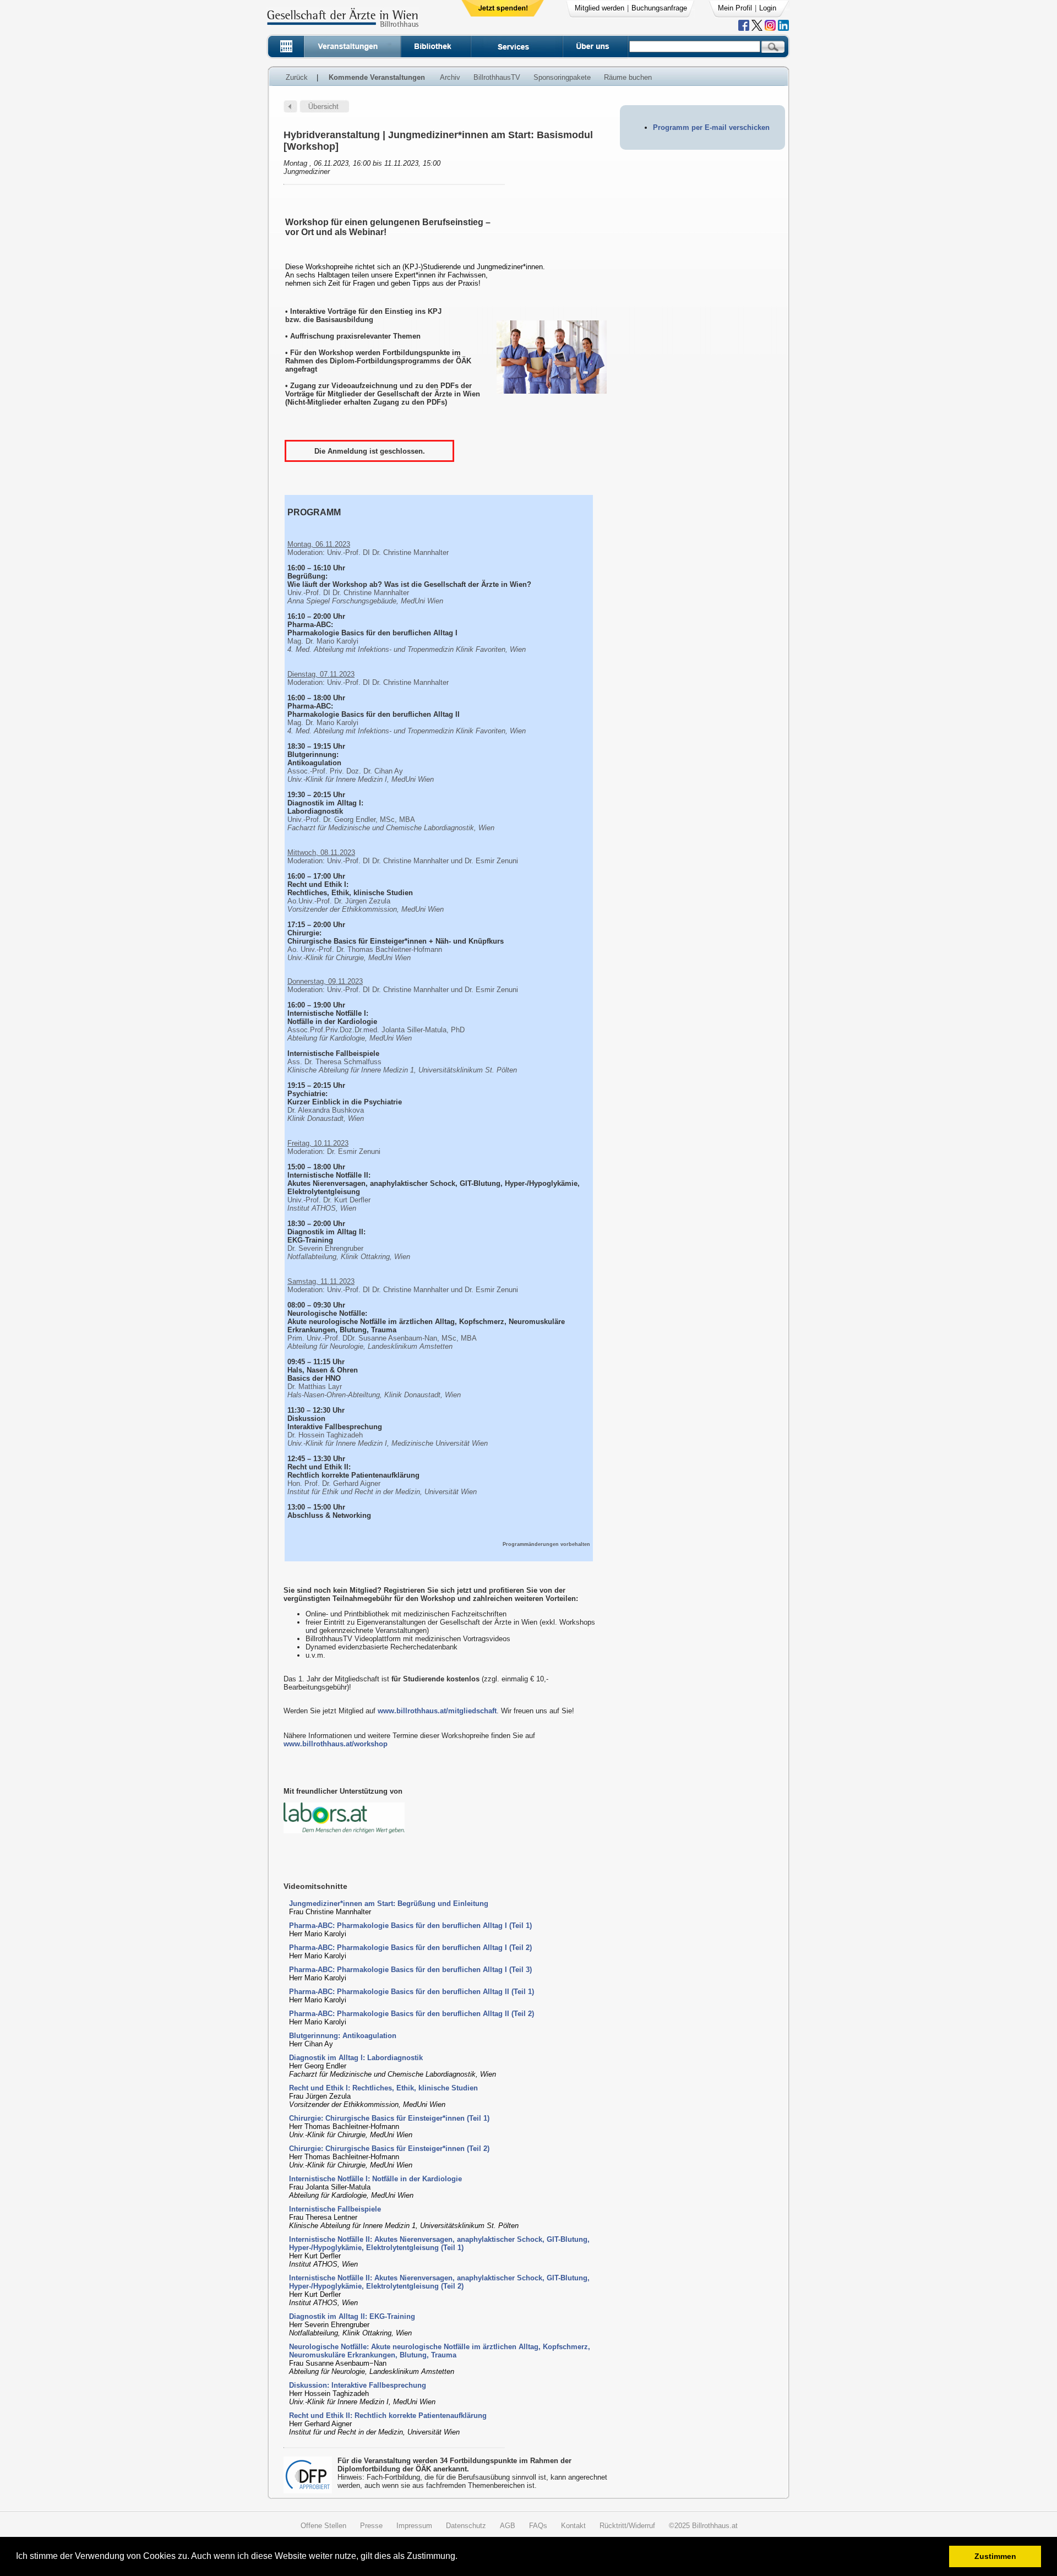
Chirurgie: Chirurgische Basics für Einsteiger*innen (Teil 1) (389, 2118)
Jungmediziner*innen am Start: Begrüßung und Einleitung (389, 1904)
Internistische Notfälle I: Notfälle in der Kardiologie (375, 2179)
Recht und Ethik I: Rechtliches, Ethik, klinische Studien (383, 2088)
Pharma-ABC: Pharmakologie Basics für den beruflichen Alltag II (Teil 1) (412, 1992)
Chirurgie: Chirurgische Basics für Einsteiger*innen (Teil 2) (389, 2149)
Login (768, 8)
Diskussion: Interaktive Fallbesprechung (358, 2385)
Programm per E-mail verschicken (711, 127)
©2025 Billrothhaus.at (703, 2526)
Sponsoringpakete (562, 77)
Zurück (297, 77)
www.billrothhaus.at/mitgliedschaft (437, 1711)
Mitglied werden (600, 8)
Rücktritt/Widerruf (627, 2526)
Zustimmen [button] (995, 2556)
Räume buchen (628, 77)
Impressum (414, 2526)
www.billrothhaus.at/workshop (336, 1744)
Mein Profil (735, 8)
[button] (461, 2558)
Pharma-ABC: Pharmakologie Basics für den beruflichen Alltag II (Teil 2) (412, 2014)
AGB (508, 2526)
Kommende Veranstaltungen (377, 77)
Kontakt (573, 2526)
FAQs (538, 2526)
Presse (371, 2526)
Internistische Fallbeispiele (335, 2209)
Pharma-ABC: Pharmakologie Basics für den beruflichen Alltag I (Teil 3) (410, 1970)
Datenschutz (466, 2526)
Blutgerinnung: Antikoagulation (343, 2036)
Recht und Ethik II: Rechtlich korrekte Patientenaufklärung (388, 2416)
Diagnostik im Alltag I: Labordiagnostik (356, 2058)
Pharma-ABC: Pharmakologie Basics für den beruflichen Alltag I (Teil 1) (410, 1926)
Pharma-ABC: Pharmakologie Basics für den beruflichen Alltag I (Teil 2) (410, 1948)
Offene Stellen (323, 2526)
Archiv (450, 77)
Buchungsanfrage (659, 8)
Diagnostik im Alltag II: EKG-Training (352, 2316)
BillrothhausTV (497, 77)
